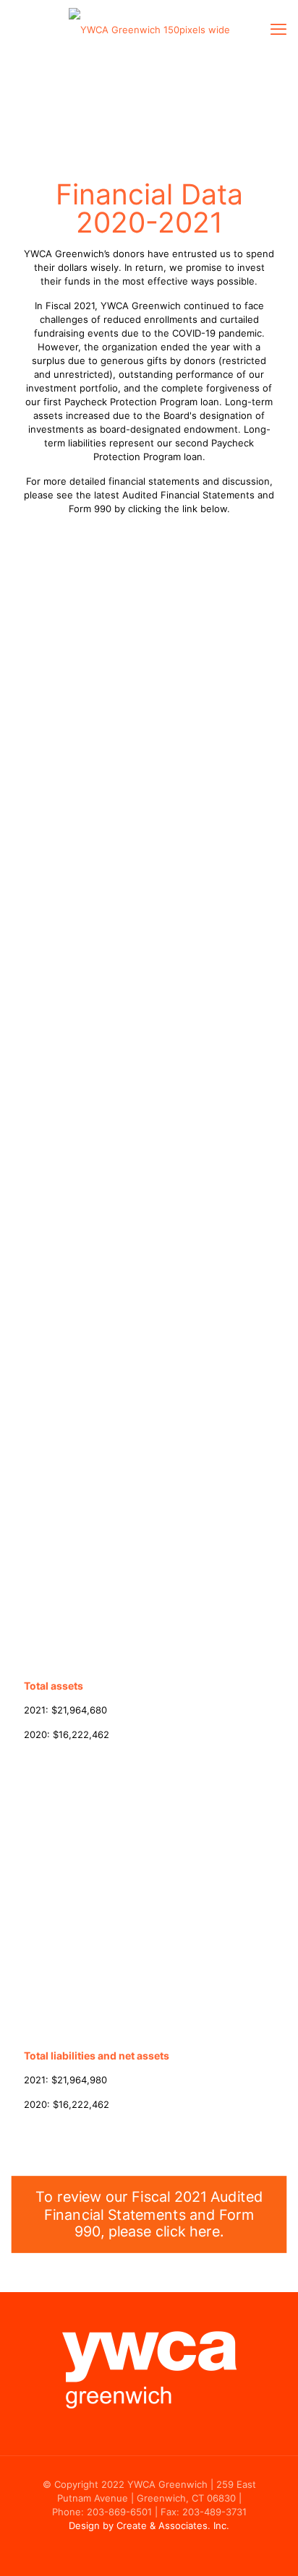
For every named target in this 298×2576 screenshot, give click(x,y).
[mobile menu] (278, 29)
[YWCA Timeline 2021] (149, 29)
